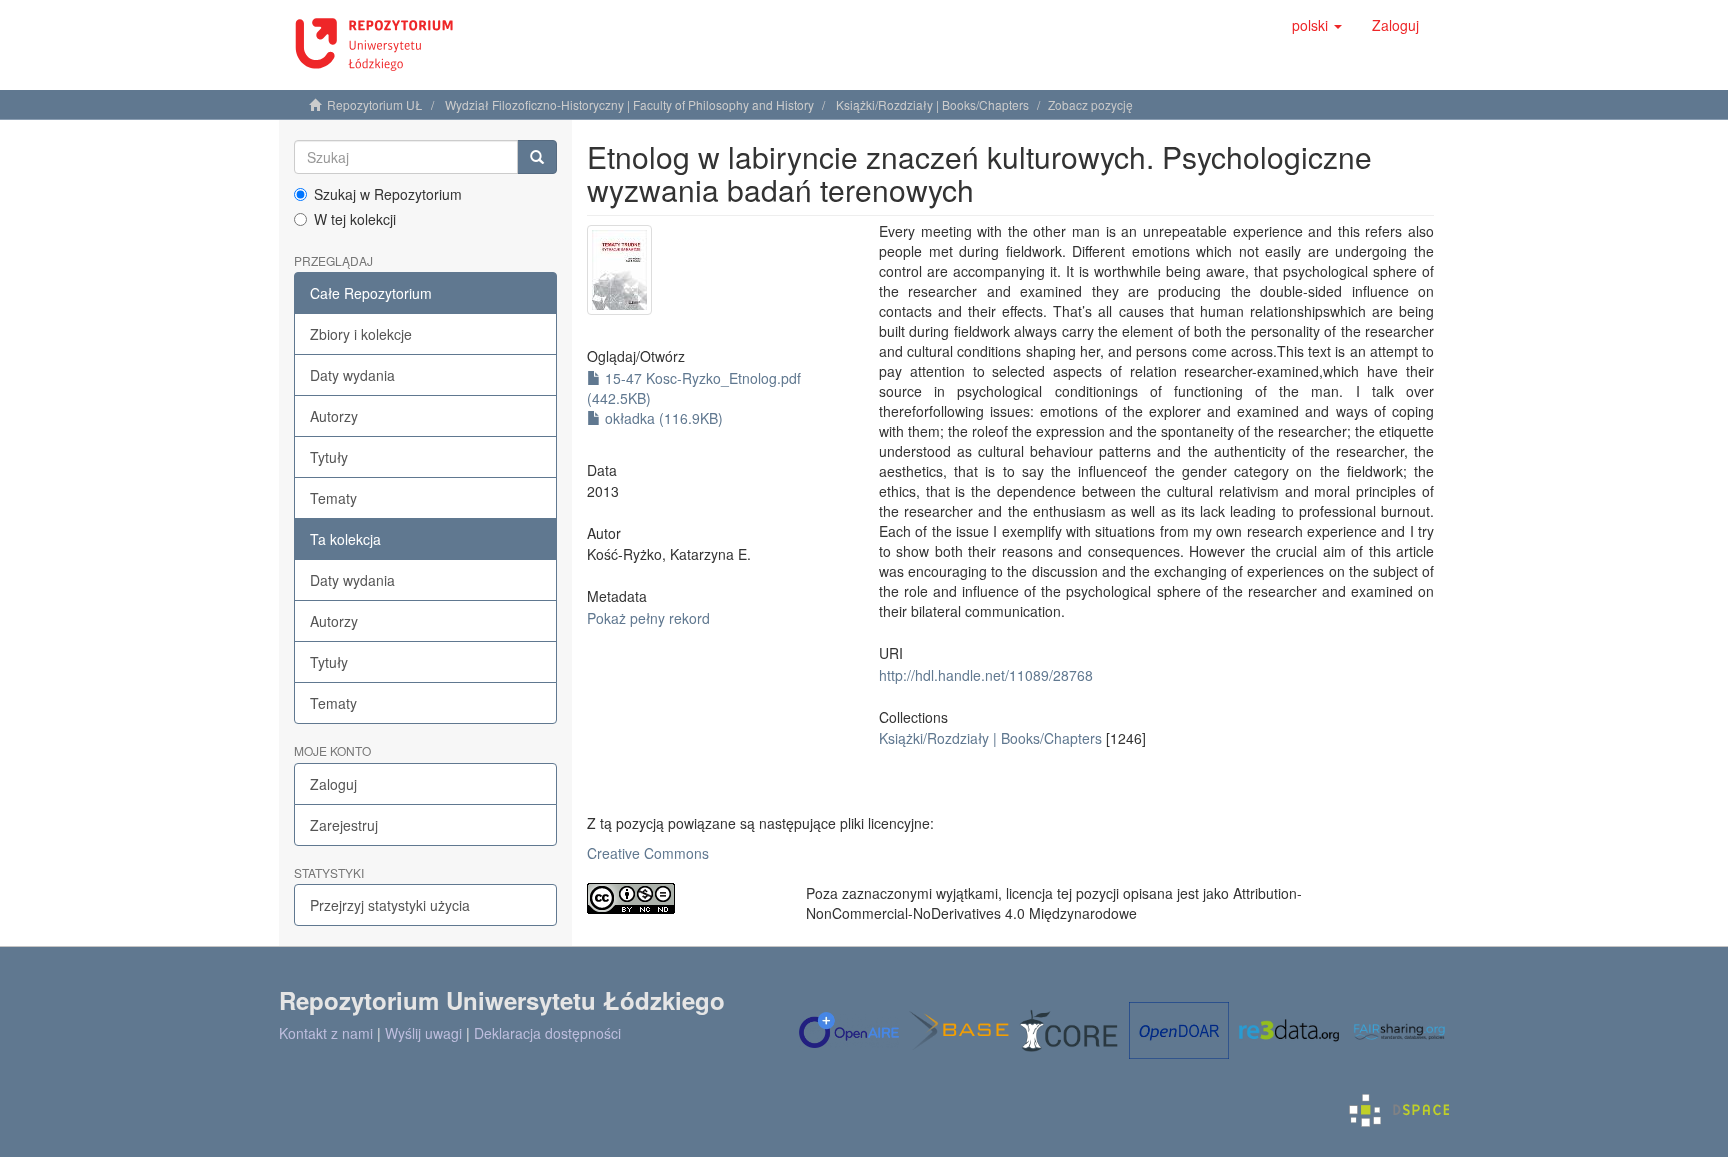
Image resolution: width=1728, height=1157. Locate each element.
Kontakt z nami (326, 1033)
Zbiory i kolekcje (361, 334)
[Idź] (537, 157)
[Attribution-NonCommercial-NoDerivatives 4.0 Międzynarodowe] (681, 898)
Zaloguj (333, 784)
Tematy (333, 498)
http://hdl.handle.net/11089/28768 (986, 675)
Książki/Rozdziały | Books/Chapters (932, 104)
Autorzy (334, 416)
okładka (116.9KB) (662, 418)
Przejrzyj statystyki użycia (390, 905)
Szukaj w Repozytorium (388, 194)
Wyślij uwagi (423, 1033)
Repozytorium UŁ (375, 104)
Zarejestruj (344, 825)
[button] (1317, 25)
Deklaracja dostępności (547, 1033)
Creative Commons (648, 853)
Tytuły (329, 457)
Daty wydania (352, 375)
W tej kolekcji (355, 219)
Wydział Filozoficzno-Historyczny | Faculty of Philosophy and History (629, 104)
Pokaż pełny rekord (648, 618)
